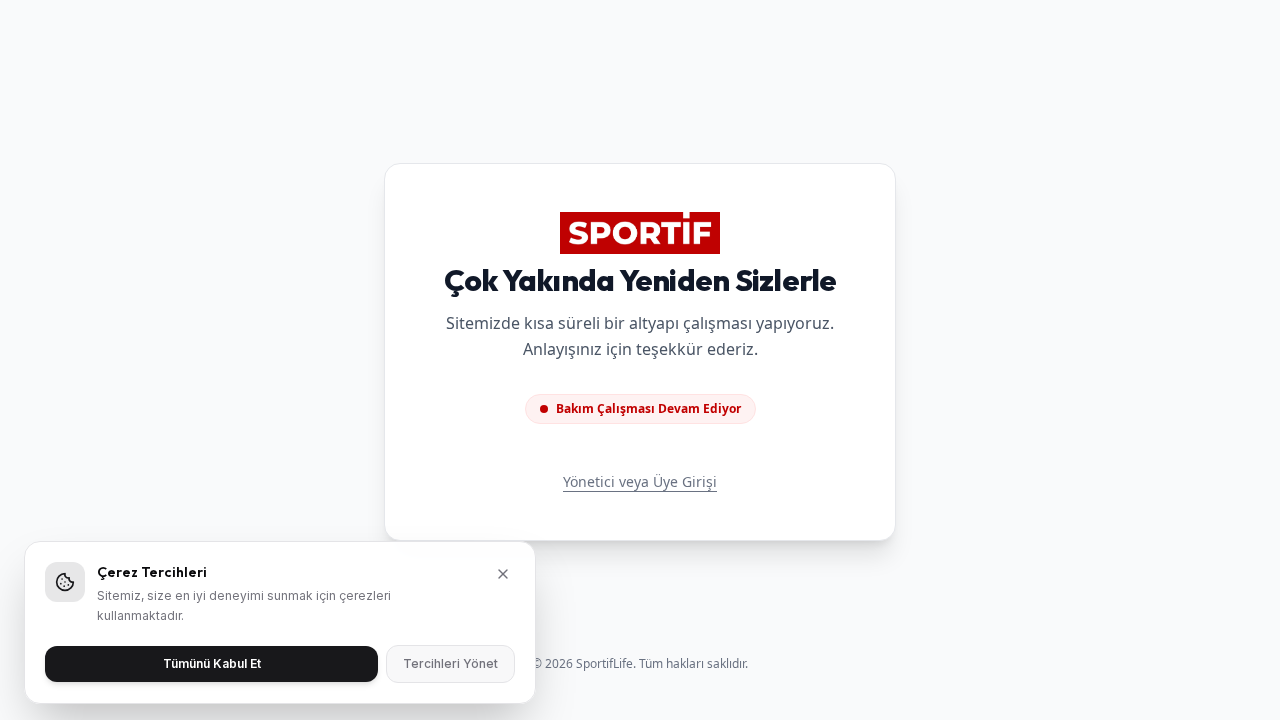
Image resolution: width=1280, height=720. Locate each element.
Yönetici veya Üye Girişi (640, 481)
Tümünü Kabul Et (212, 663)
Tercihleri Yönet (450, 663)
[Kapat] (503, 574)
